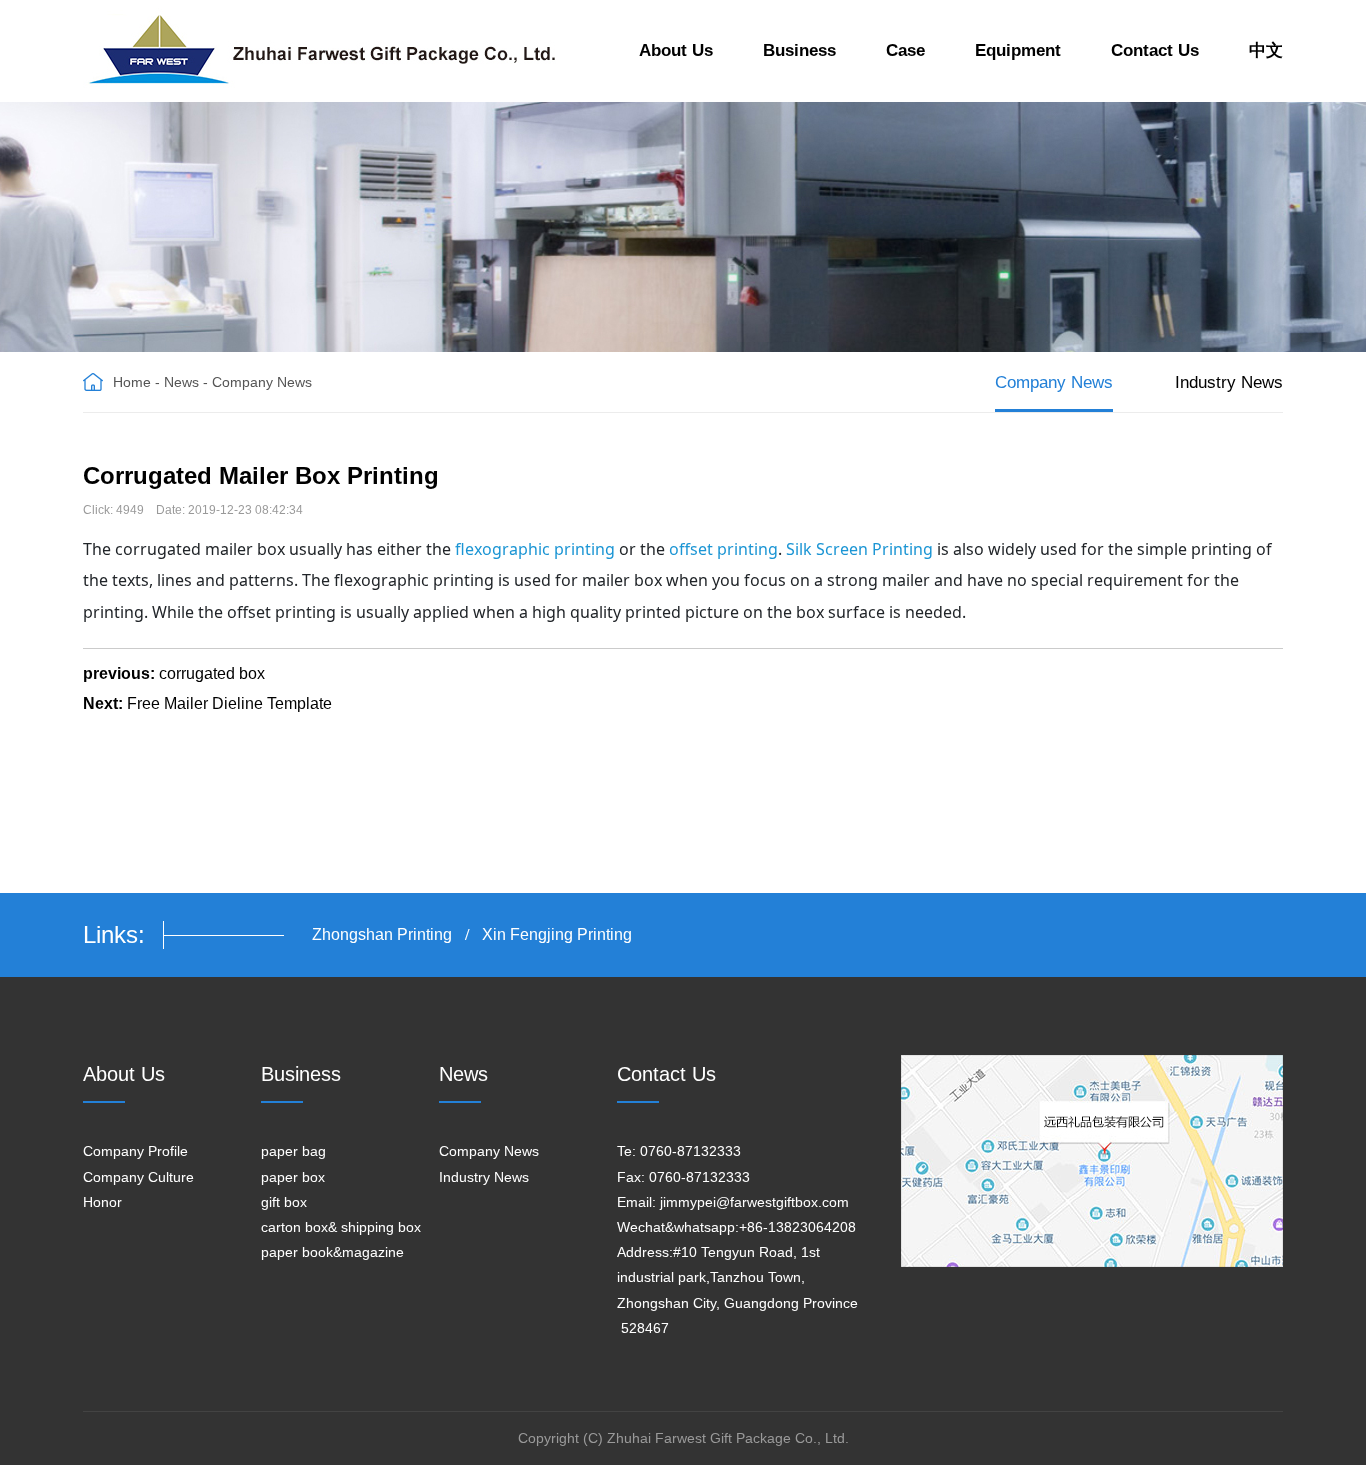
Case (905, 50)
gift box (284, 1202)
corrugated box (212, 673)
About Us (676, 50)
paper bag (293, 1151)
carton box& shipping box (341, 1227)
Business (799, 50)
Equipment (1018, 50)
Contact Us (1155, 50)
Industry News (1229, 382)
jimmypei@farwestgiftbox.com (754, 1202)
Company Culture (138, 1177)
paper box (293, 1177)
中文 (1266, 50)
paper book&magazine (332, 1252)
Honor (102, 1202)
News (181, 382)
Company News (262, 382)
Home (132, 382)
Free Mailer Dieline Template (229, 703)
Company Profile (135, 1151)
